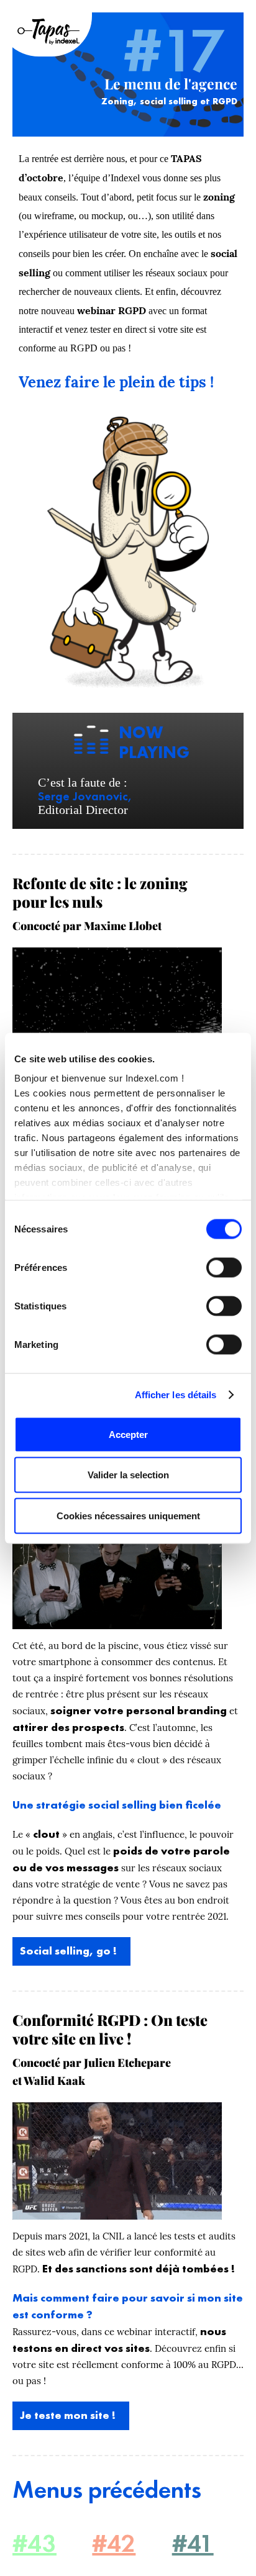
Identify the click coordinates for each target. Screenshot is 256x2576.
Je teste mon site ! (68, 2415)
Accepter (128, 1434)
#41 (193, 2543)
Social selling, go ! (68, 1950)
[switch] (224, 1267)
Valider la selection (128, 1475)
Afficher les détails (176, 1395)
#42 (114, 2543)
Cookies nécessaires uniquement (128, 1515)
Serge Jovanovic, (85, 796)
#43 (34, 2543)
